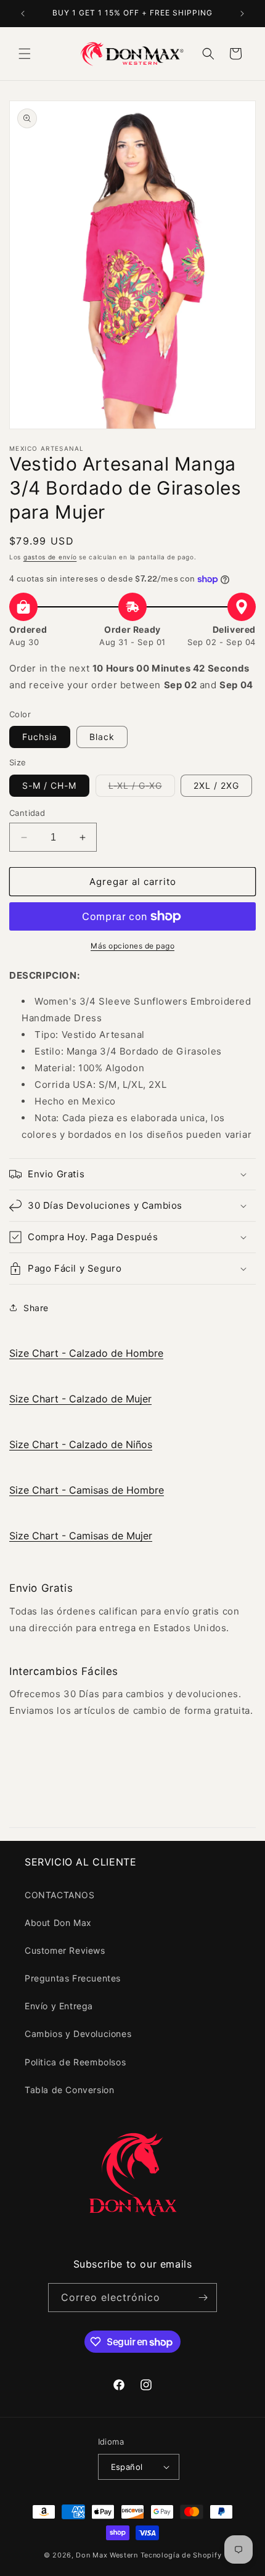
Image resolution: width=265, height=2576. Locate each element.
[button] (25, 54)
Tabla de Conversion (69, 2090)
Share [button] (36, 1308)
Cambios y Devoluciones (78, 2034)
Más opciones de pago (132, 946)
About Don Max (58, 1923)
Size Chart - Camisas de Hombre (87, 1490)
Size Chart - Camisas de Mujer (81, 1536)
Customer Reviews (65, 1950)
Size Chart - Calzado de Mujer (80, 1399)
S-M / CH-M (49, 785)
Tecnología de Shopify (181, 2555)
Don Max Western (107, 2555)
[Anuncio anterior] (23, 14)
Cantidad (27, 813)
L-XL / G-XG (142, 788)
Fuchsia (40, 737)
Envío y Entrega (59, 2006)
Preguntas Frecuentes (73, 1978)
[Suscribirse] (203, 2298)
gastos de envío (50, 557)
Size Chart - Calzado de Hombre (86, 1353)
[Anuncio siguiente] (242, 14)
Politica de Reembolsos (75, 2062)
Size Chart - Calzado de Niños (81, 1444)
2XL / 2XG (216, 785)
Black (102, 737)
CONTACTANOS (60, 1895)
